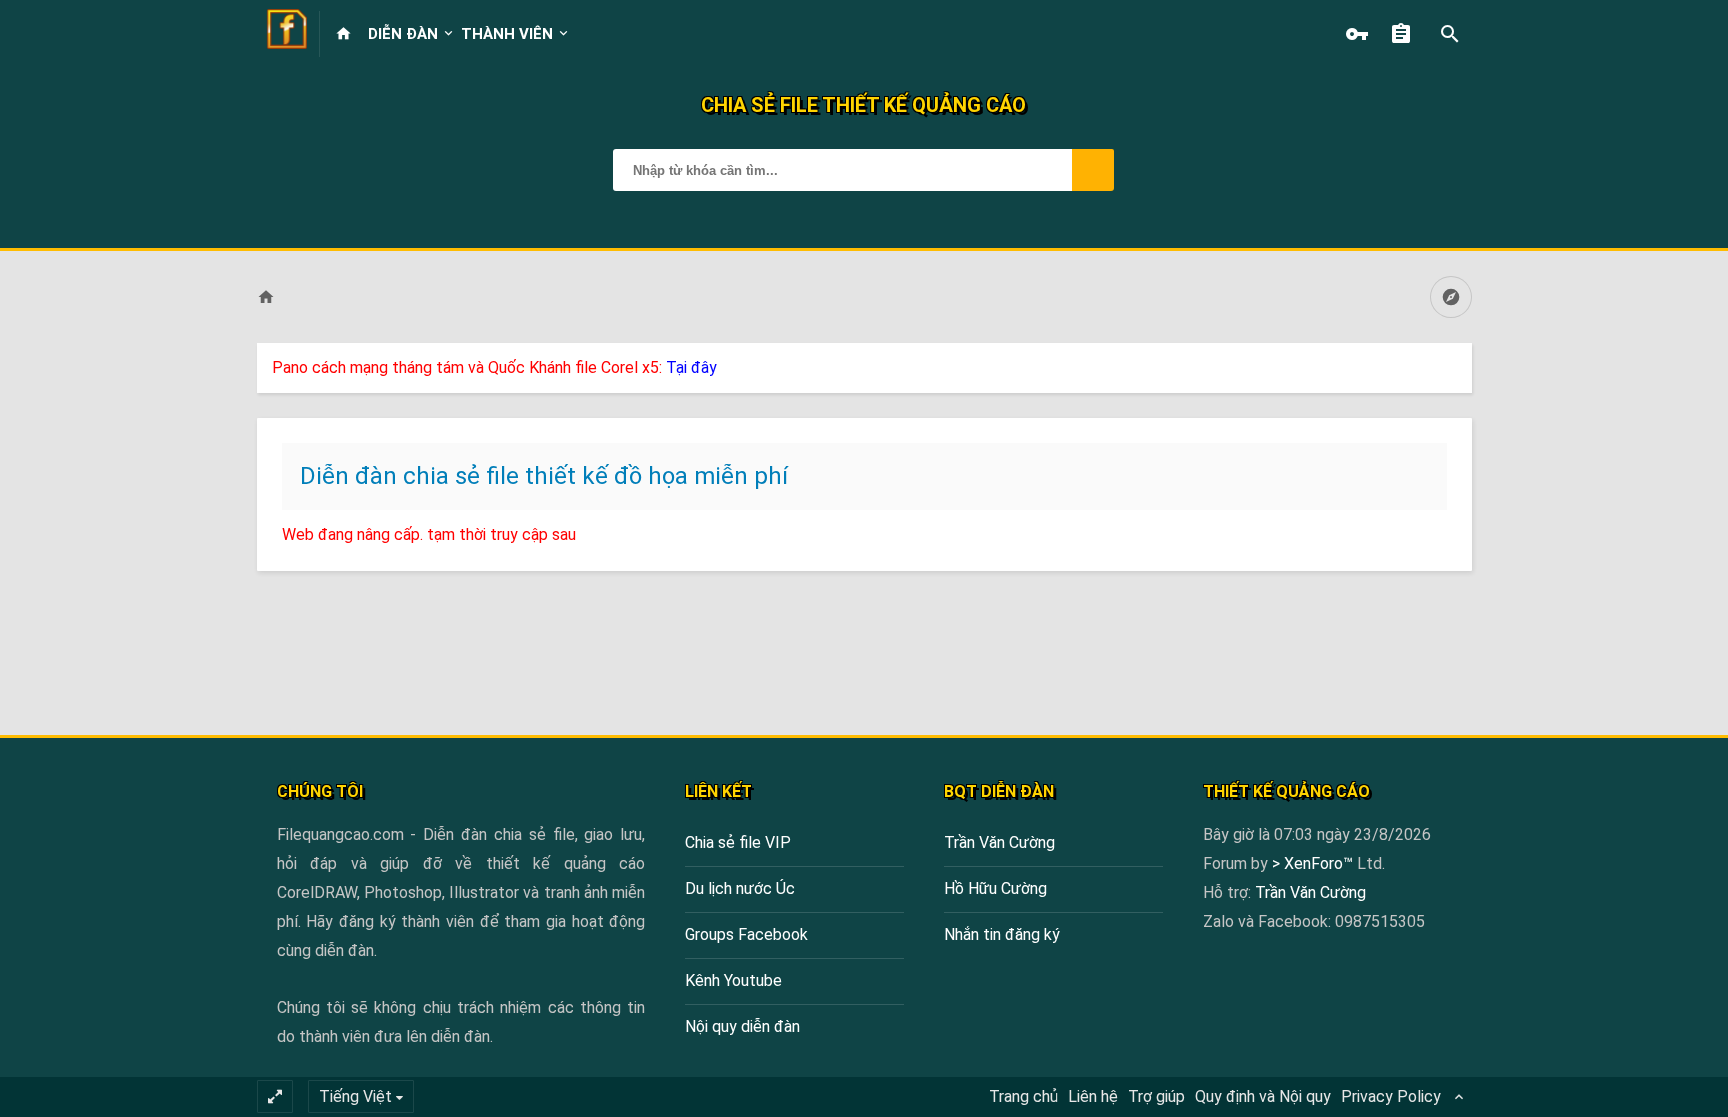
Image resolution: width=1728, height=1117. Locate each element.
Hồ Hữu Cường (995, 888)
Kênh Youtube (733, 980)
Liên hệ (1093, 1096)
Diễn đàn (403, 34)
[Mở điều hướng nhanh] (1451, 297)
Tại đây (691, 367)
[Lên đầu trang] (1660, 1089)
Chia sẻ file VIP (738, 842)
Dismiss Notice (1459, 363)
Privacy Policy (1391, 1096)
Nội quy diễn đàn (742, 1026)
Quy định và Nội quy (1263, 1096)
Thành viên (507, 34)
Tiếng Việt (355, 1096)
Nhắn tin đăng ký (1002, 934)
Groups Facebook (746, 934)
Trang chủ (1023, 1096)
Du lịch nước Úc (740, 888)
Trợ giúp (1156, 1096)
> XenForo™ (1314, 863)
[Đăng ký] (1406, 34)
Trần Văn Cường (999, 842)
